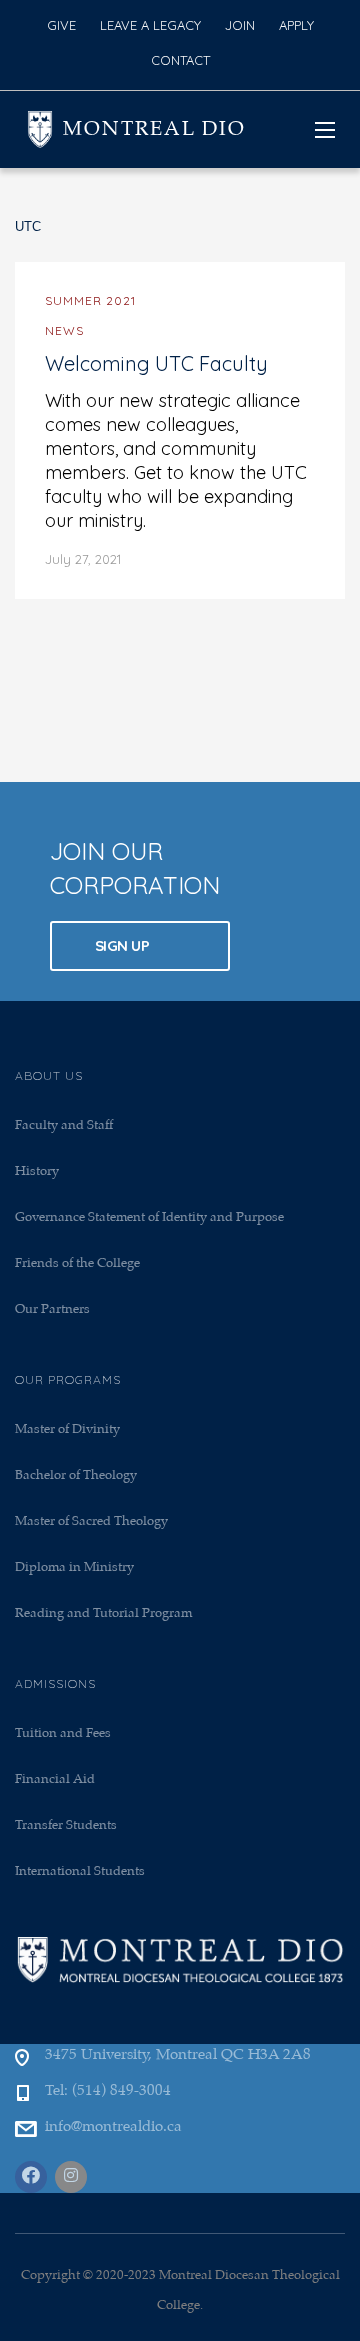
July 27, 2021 (83, 559)
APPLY (296, 25)
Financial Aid (55, 1779)
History (37, 1171)
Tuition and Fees (63, 1733)
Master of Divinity (67, 1429)
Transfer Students (66, 1825)
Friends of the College (77, 1263)
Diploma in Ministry (74, 1567)
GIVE (61, 25)
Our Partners (52, 1309)
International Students (80, 1871)
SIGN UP (124, 945)
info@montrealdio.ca (113, 2127)
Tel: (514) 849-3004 (108, 2091)
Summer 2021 (90, 300)
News (64, 330)
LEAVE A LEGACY (150, 25)
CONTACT (180, 60)
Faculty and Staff (64, 1125)
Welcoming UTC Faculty (156, 363)
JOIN (240, 25)
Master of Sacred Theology (91, 1521)
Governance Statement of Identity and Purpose (149, 1217)
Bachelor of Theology (76, 1475)
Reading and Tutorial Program (103, 1613)
